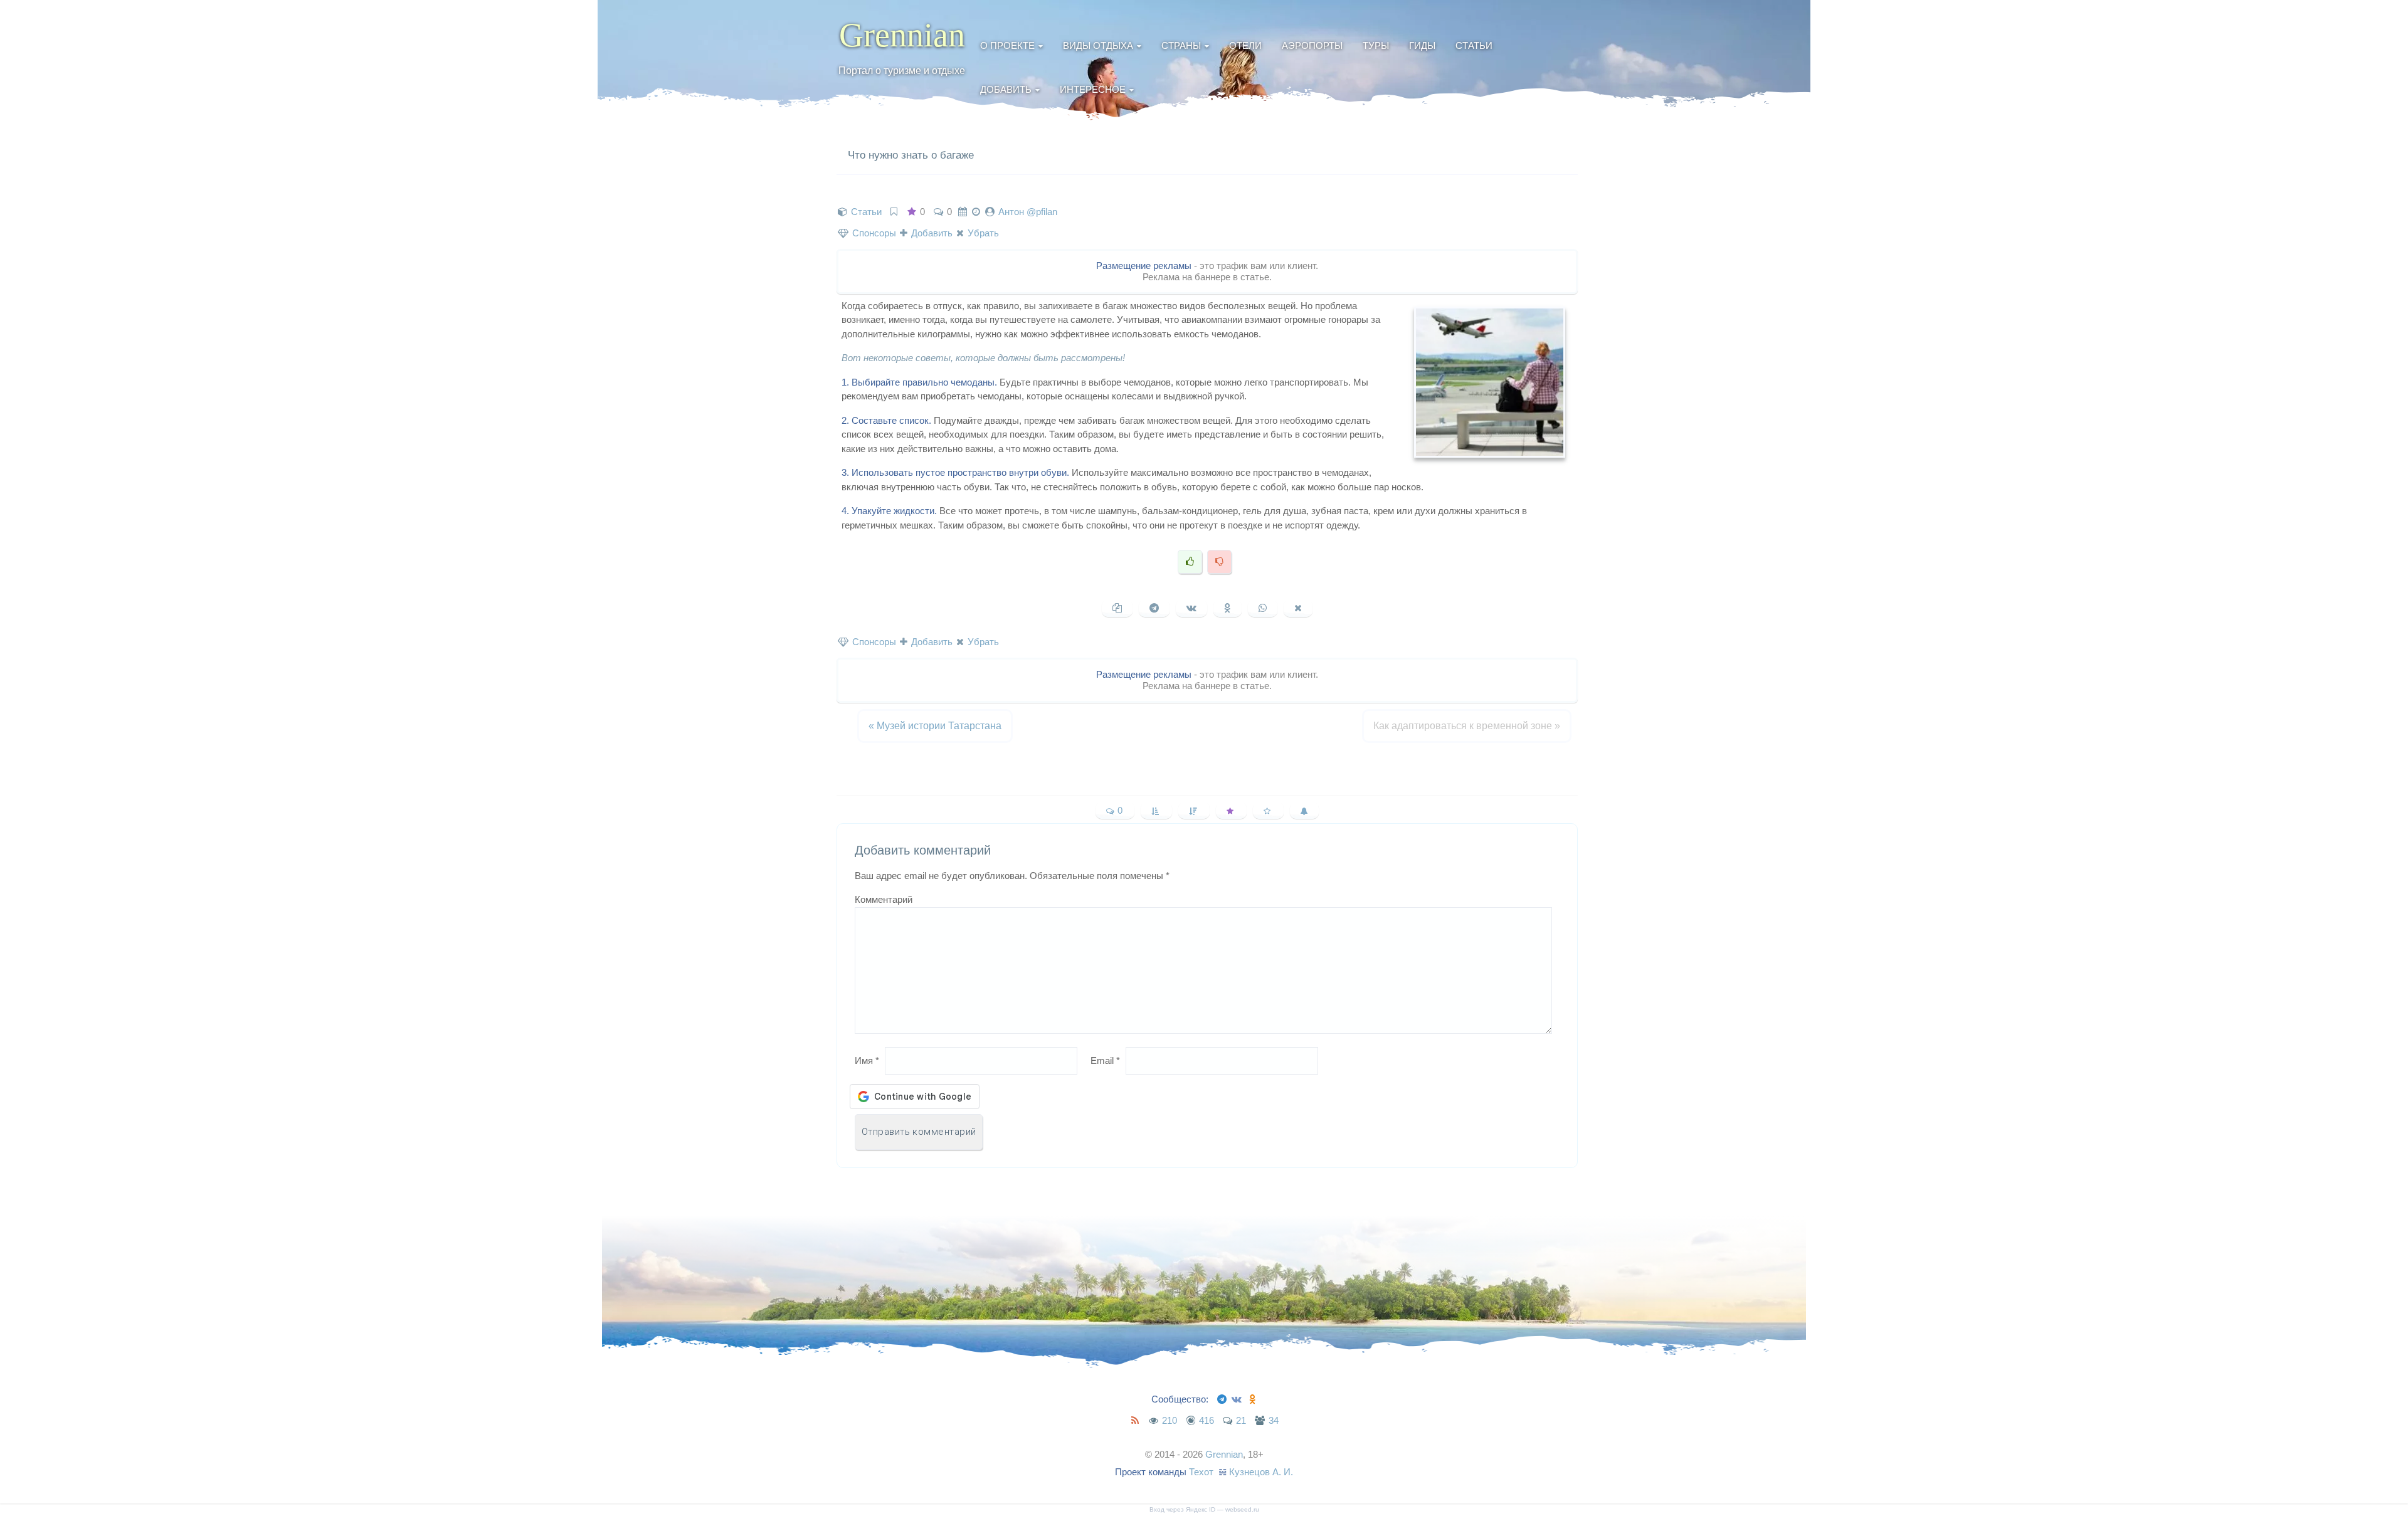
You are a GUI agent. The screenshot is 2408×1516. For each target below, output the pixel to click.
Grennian (902, 35)
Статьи (1474, 45)
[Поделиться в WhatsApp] (1263, 608)
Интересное (1093, 89)
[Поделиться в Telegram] (1154, 608)
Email (1105, 1061)
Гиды (1422, 45)
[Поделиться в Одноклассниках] (1228, 608)
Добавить (1006, 89)
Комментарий (884, 899)
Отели (1245, 45)
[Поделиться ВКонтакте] (1191, 608)
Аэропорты (1312, 45)
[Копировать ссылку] (1117, 608)
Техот (1201, 1472)
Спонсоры (873, 233)
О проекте (1007, 45)
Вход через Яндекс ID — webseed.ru (1204, 1509)
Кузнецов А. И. (1261, 1472)
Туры (1376, 45)
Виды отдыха (1098, 45)
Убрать (982, 233)
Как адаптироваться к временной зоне (1467, 726)
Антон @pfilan (1028, 212)
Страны (1181, 45)
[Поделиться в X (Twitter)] (1298, 608)
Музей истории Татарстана (935, 726)
